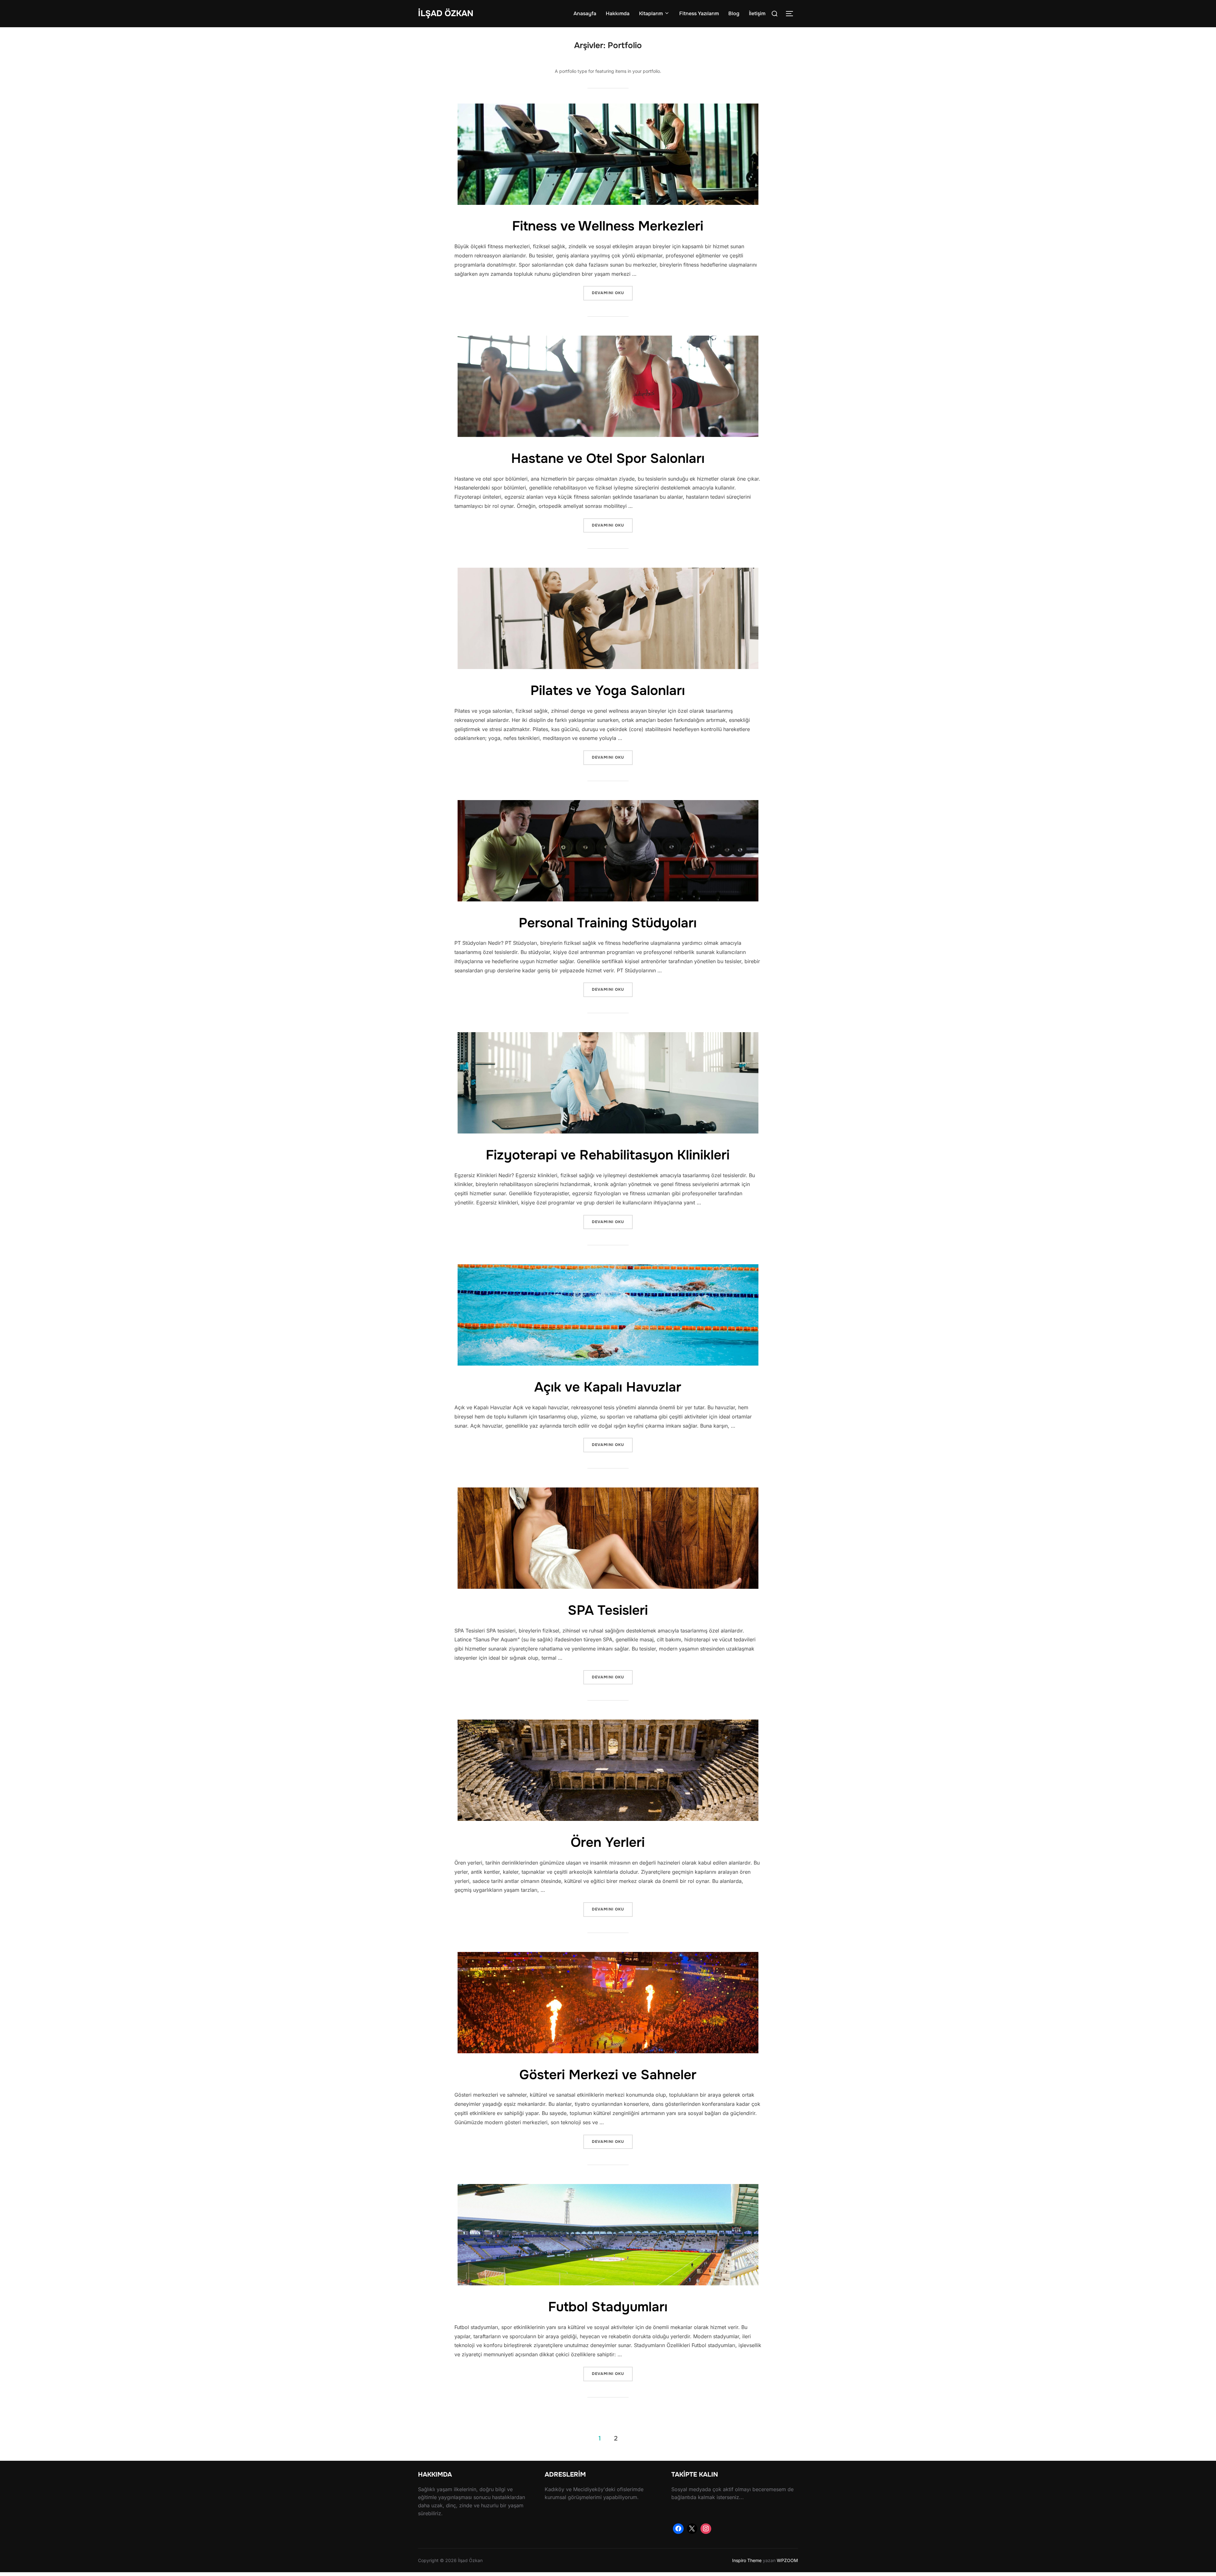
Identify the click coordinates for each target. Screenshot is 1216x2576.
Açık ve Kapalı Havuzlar (608, 1387)
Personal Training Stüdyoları (608, 923)
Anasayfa (585, 13)
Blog (734, 13)
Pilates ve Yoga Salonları (608, 691)
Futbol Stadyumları (608, 2307)
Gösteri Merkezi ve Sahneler (608, 2075)
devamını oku (612, 293)
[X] (692, 2529)
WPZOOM (787, 2560)
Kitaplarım (651, 13)
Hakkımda (618, 13)
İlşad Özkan (446, 13)
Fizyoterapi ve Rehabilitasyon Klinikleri (608, 1155)
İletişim (757, 13)
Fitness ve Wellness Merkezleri (608, 226)
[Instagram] (706, 2529)
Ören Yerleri (608, 1842)
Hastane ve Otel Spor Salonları (608, 458)
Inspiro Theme (747, 2560)
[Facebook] (678, 2529)
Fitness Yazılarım (699, 13)
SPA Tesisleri (608, 1610)
